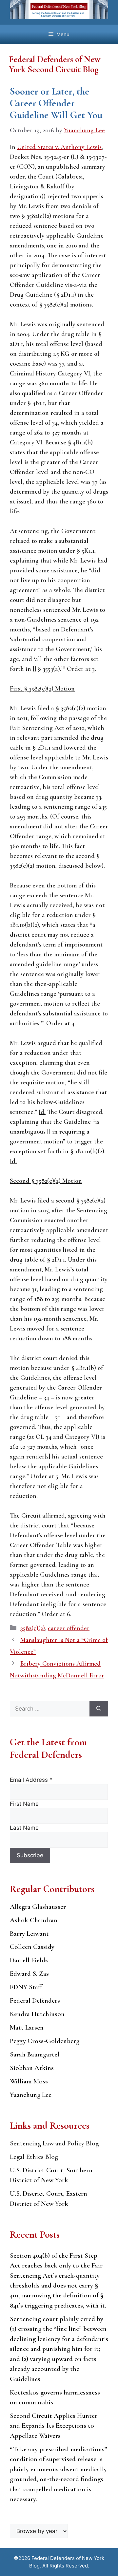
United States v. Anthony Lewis (59, 147)
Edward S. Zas (29, 1974)
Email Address (31, 1780)
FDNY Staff (26, 1987)
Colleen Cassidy (32, 1947)
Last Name (24, 1828)
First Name (24, 1804)
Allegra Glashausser (38, 1907)
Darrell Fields (29, 1960)
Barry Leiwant (29, 1934)
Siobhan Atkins (32, 2068)
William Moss (29, 2081)
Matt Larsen (27, 2027)
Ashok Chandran (34, 1920)
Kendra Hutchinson (37, 2014)
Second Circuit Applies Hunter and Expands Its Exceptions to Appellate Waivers (54, 2426)
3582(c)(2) (33, 1628)
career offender (69, 1628)
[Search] (99, 1709)
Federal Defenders (35, 2001)
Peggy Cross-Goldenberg (45, 2041)
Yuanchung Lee (31, 2095)
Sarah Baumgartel (35, 2054)
